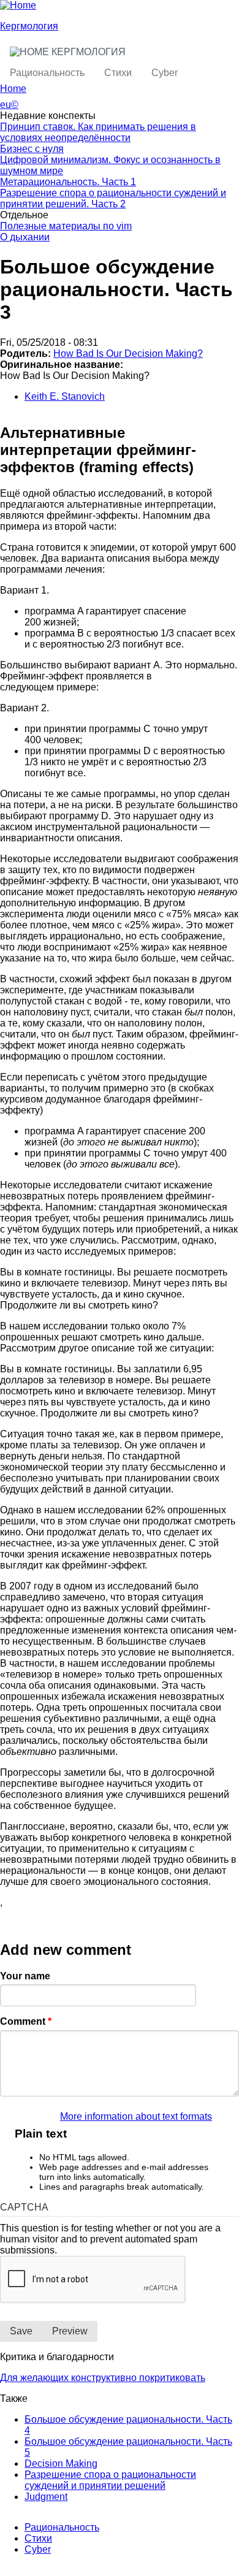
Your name (25, 1976)
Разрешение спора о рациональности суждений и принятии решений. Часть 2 (113, 198)
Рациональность (47, 73)
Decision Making (61, 2463)
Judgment (46, 2497)
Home (13, 89)
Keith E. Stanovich (65, 396)
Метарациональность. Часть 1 (68, 182)
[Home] (18, 5)
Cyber (165, 73)
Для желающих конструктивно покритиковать (103, 2378)
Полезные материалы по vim (66, 226)
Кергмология (29, 26)
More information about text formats (136, 2116)
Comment (26, 2021)
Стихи (118, 73)
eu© (9, 105)
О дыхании (25, 237)
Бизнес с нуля (32, 149)
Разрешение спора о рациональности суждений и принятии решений (110, 2480)
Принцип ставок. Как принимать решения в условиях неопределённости (98, 132)
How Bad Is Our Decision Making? (128, 354)
